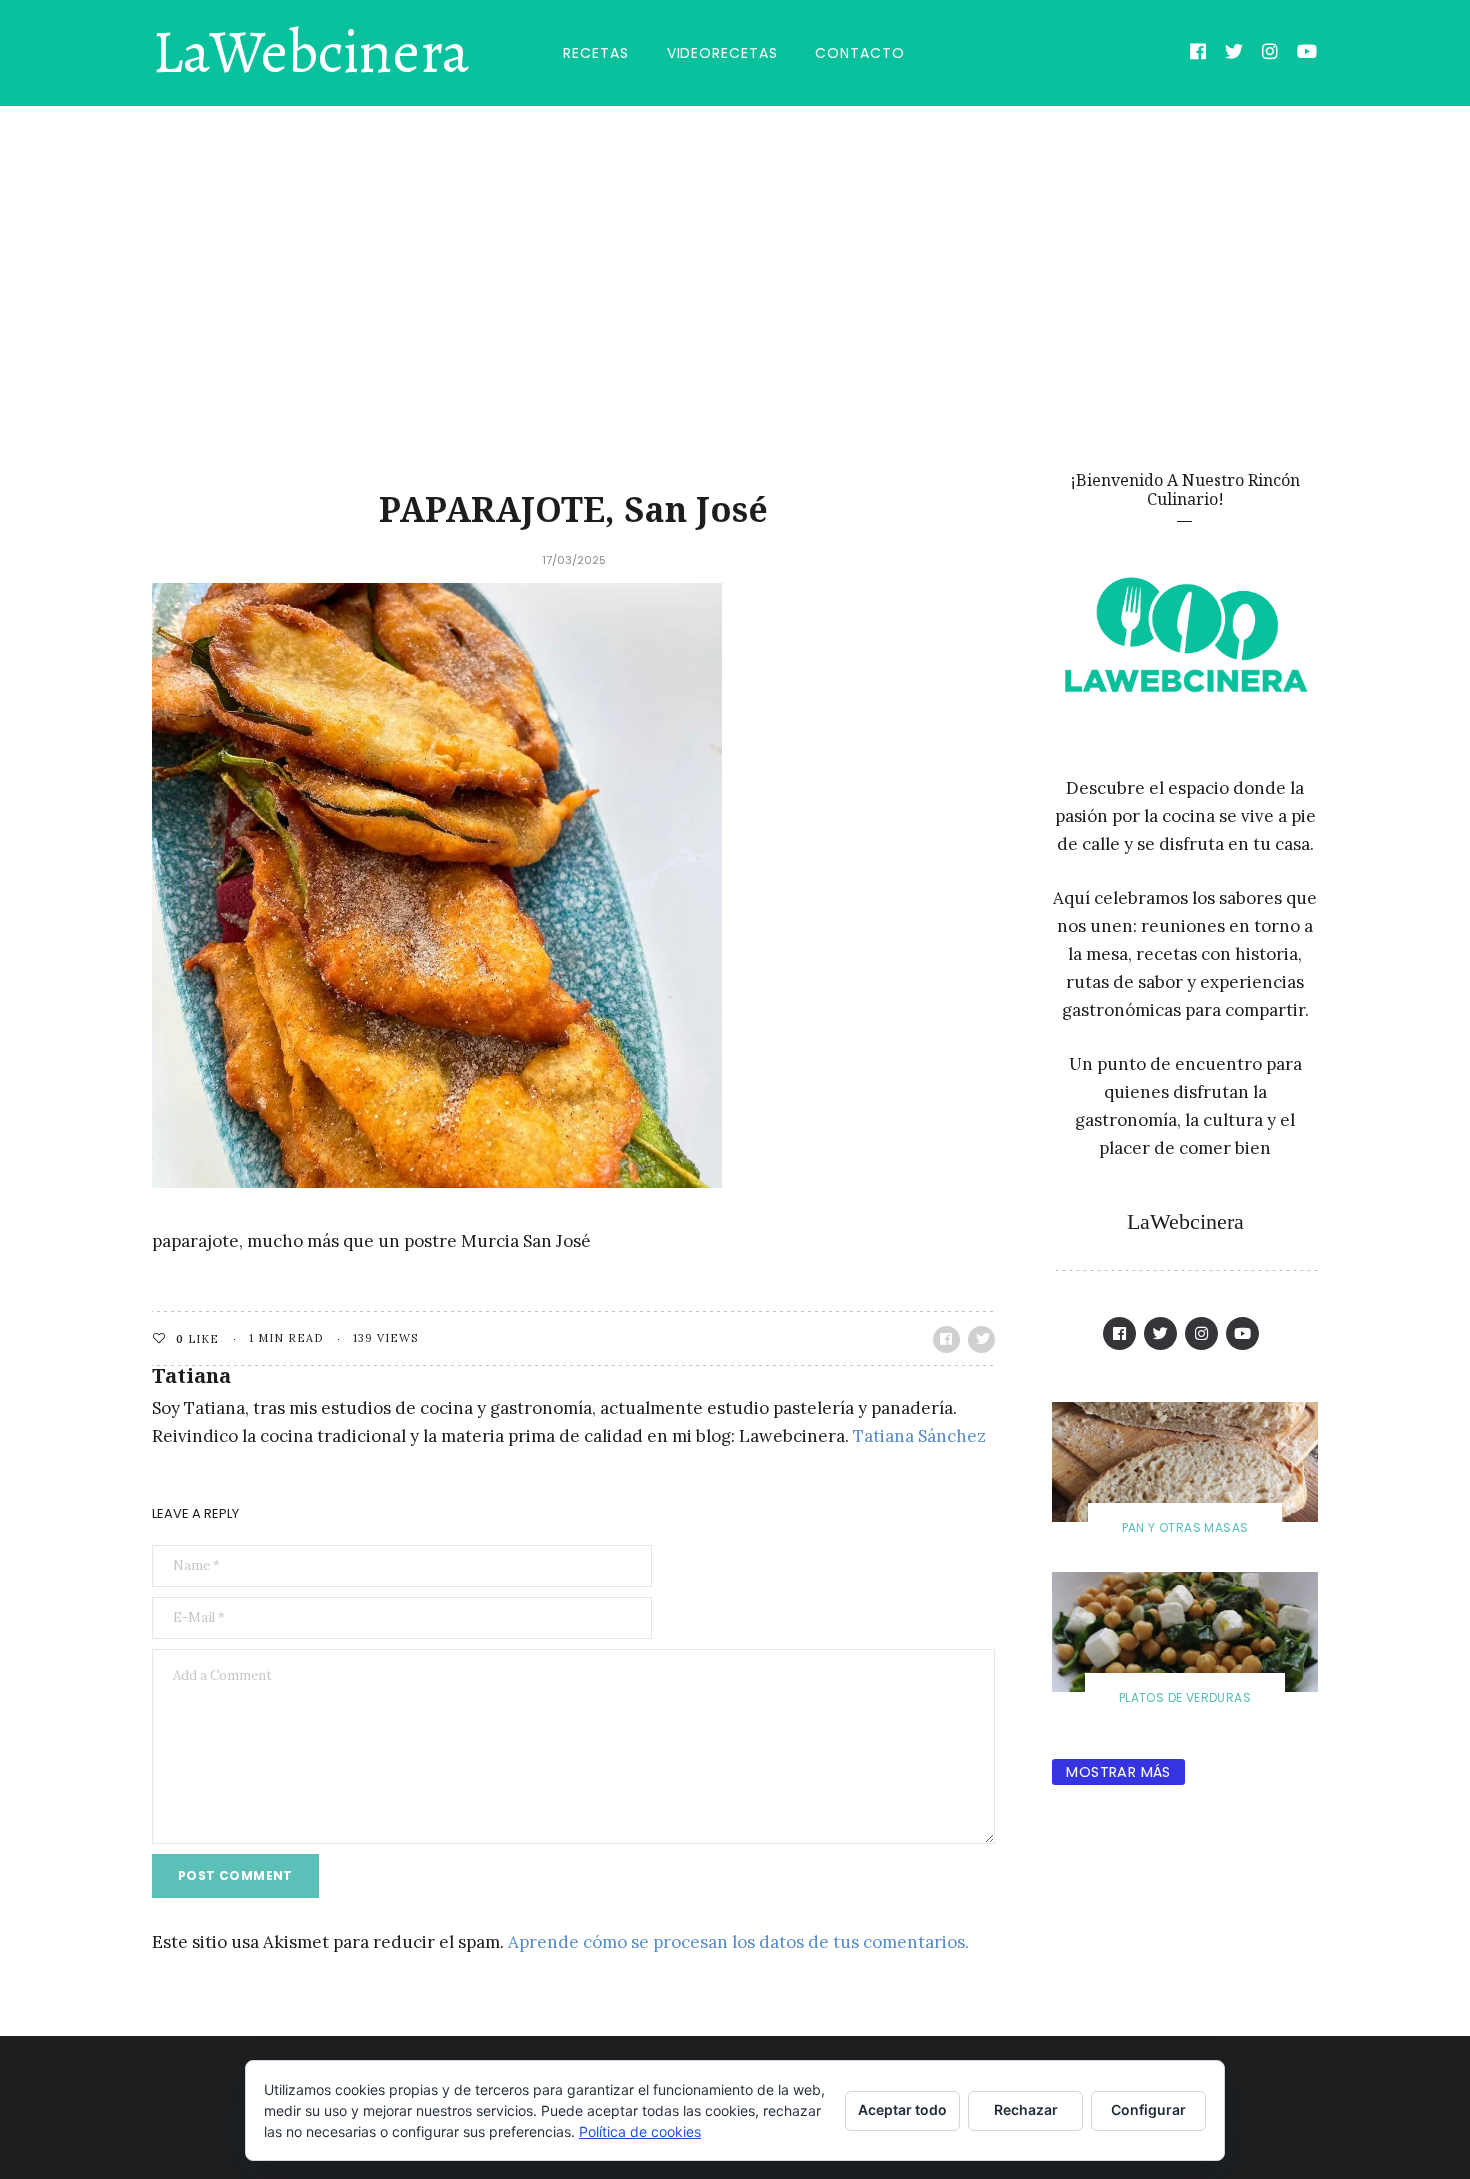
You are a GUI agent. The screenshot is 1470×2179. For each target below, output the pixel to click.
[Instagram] (1270, 54)
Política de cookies (640, 2131)
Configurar (1148, 2109)
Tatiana (191, 1375)
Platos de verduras (1185, 1697)
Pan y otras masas (1185, 1527)
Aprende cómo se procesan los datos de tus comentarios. (738, 1942)
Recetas (595, 53)
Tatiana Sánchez (919, 1436)
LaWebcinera (310, 53)
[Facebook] (1198, 54)
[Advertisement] (735, 256)
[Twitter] (1234, 54)
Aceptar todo (902, 2109)
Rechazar (1026, 2109)
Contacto (859, 53)
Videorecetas (722, 53)
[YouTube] (1307, 54)
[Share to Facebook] (946, 1339)
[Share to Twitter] (981, 1339)
